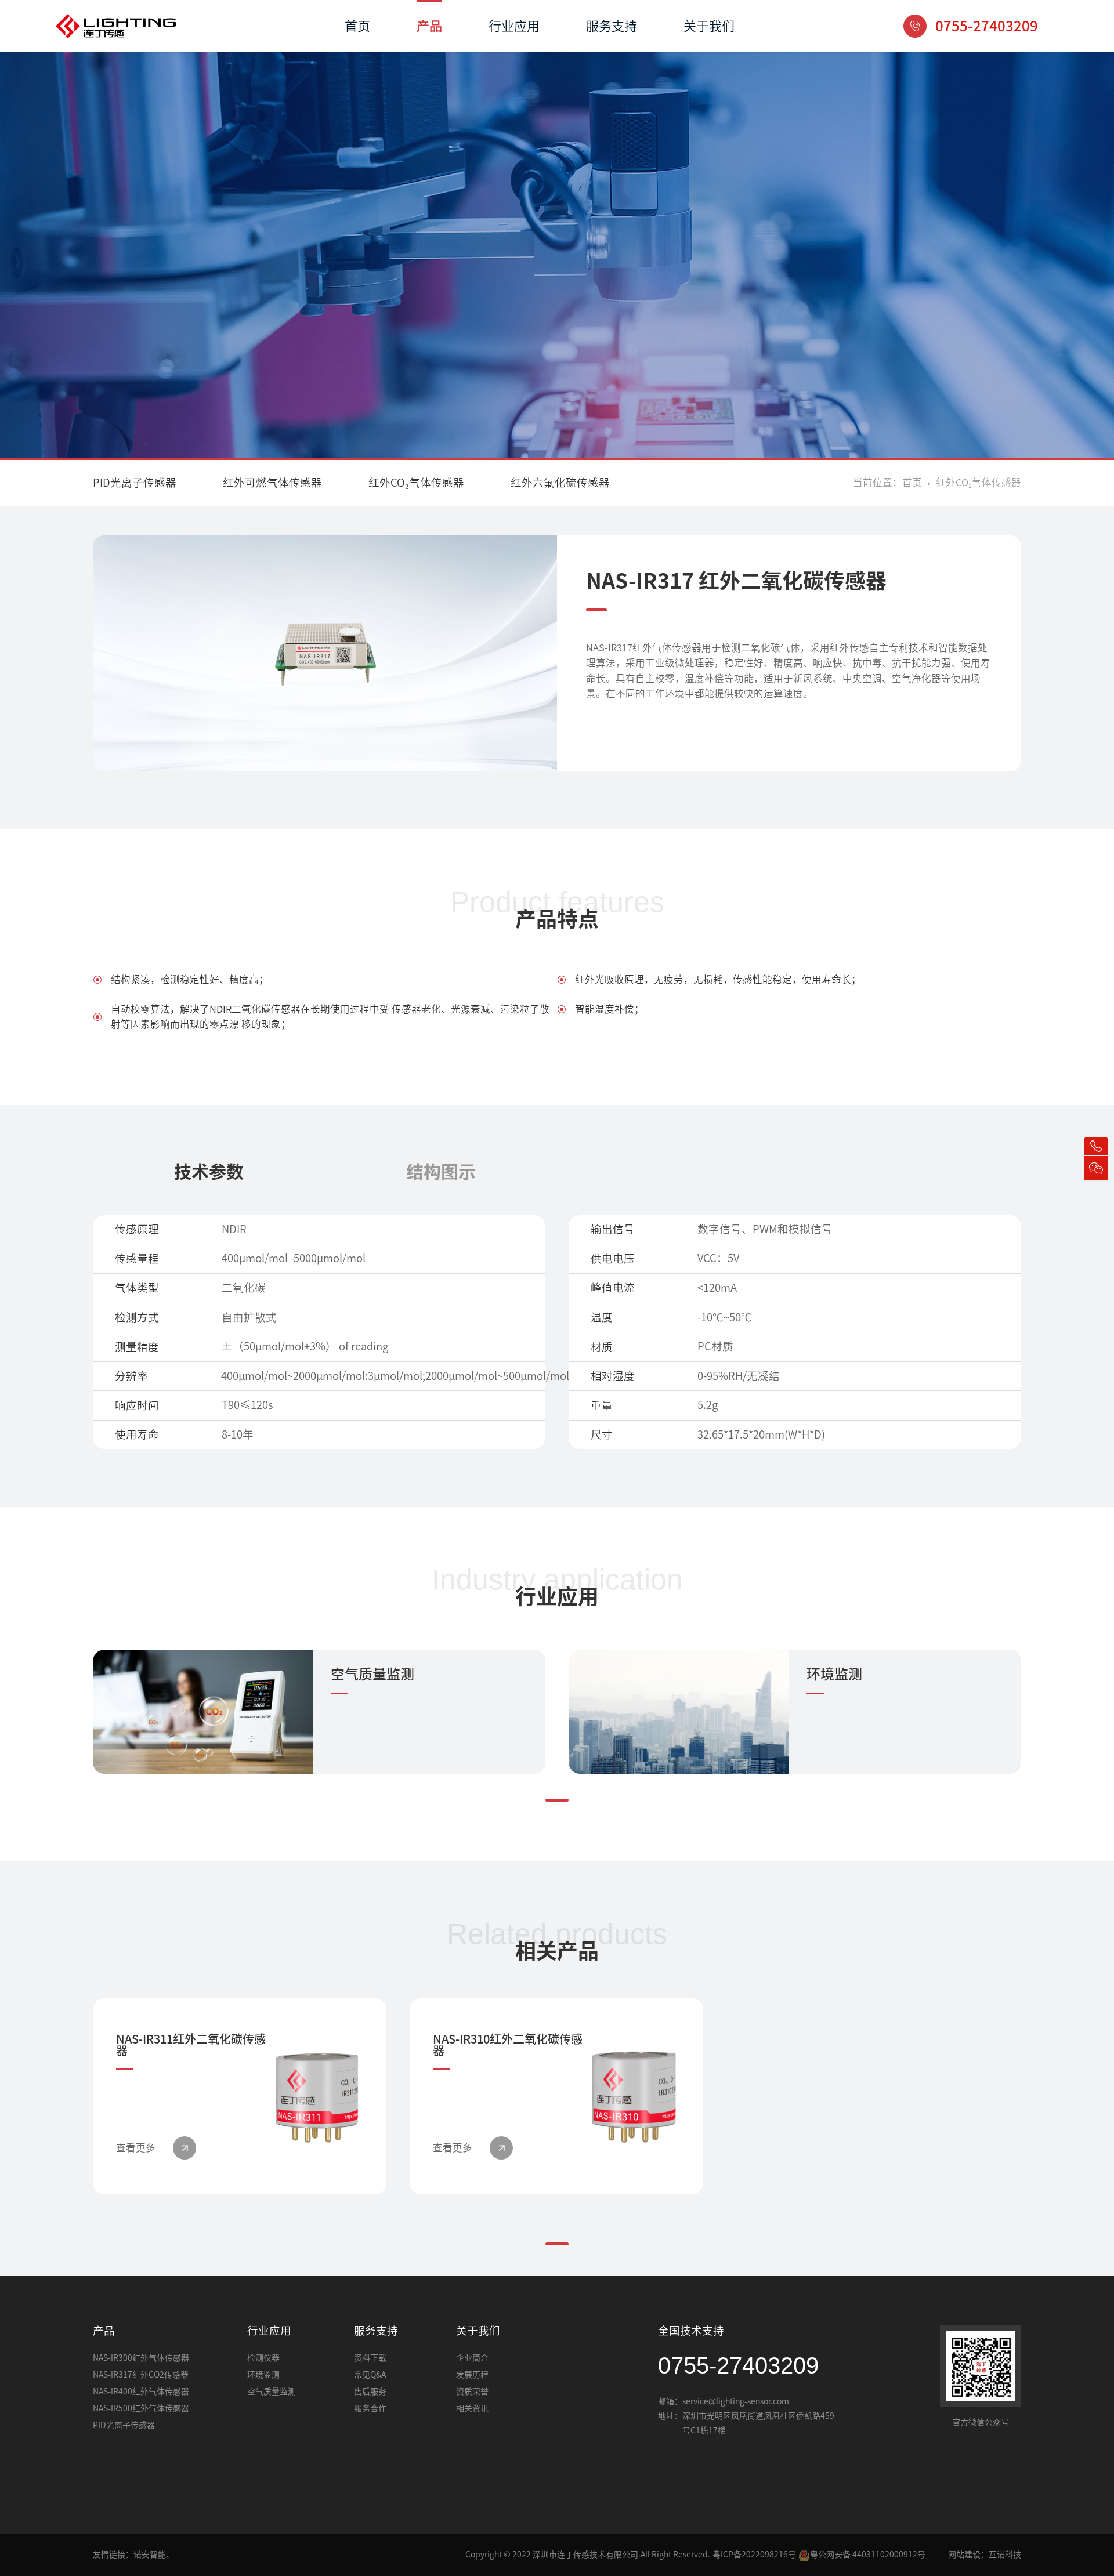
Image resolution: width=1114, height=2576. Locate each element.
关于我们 (709, 26)
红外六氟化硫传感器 (560, 483)
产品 (429, 26)
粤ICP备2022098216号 (754, 2555)
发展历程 (472, 2375)
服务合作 (370, 2408)
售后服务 (370, 2392)
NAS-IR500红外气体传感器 (141, 2408)
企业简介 (472, 2358)
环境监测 (263, 2375)
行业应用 (514, 26)
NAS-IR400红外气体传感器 (141, 2392)
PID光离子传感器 (135, 483)
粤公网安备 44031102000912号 (868, 2555)
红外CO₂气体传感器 (416, 483)
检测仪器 (263, 2358)
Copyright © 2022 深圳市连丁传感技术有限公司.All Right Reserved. (588, 2555)
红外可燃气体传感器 (272, 483)
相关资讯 (472, 2408)
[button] (557, 1800)
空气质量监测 (272, 2392)
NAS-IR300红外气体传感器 (141, 2358)
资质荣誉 (472, 2392)
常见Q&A (370, 2375)
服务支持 (612, 26)
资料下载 (370, 2358)
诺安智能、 (154, 2555)
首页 (357, 26)
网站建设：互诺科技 (985, 2555)
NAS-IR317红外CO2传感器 (141, 2375)
